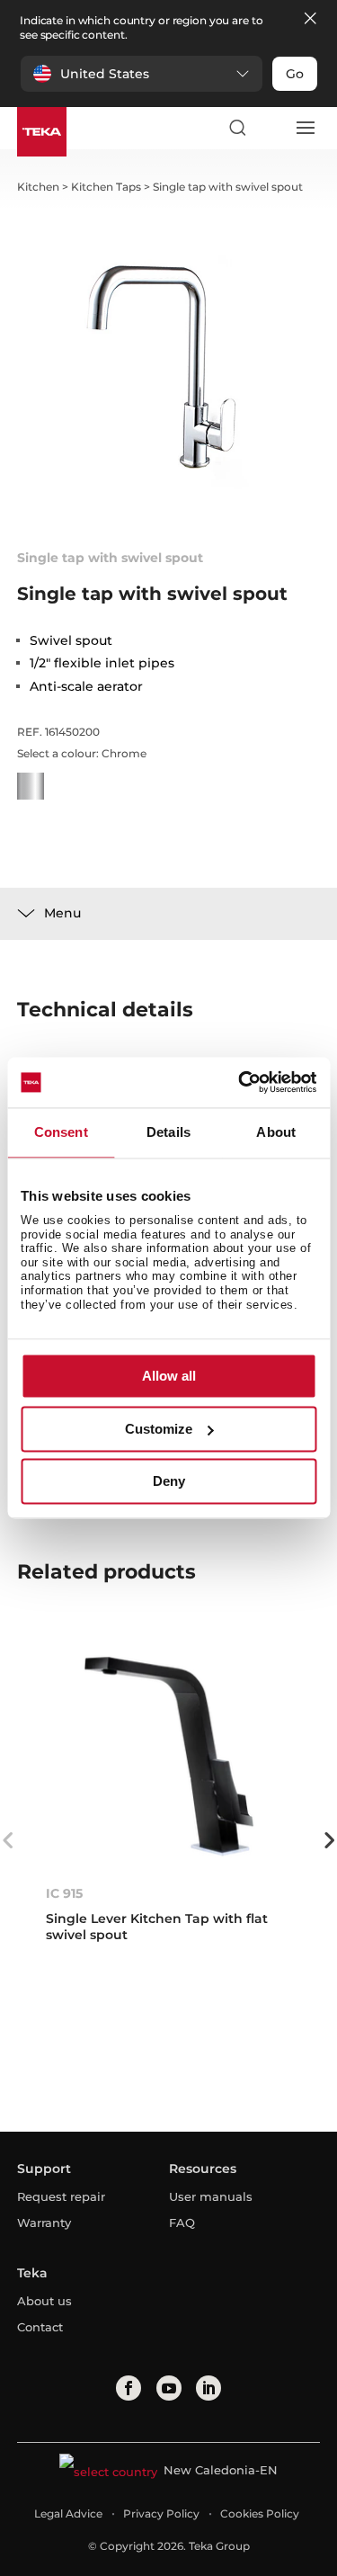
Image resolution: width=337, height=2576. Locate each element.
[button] (142, 74)
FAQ (182, 2223)
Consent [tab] (61, 1132)
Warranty (44, 2223)
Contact (40, 2327)
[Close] (310, 19)
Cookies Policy (260, 2513)
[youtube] (169, 2388)
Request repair (61, 2196)
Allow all (169, 1377)
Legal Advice (68, 2513)
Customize (159, 1429)
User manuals (211, 2196)
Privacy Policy (161, 2513)
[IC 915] (169, 1756)
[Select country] (270, 128)
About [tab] (276, 1132)
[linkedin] (208, 2388)
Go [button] (295, 74)
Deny (169, 1482)
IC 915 (64, 1893)
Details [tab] (168, 1132)
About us (44, 2301)
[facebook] (129, 2388)
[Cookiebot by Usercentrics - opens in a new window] (240, 1082)
